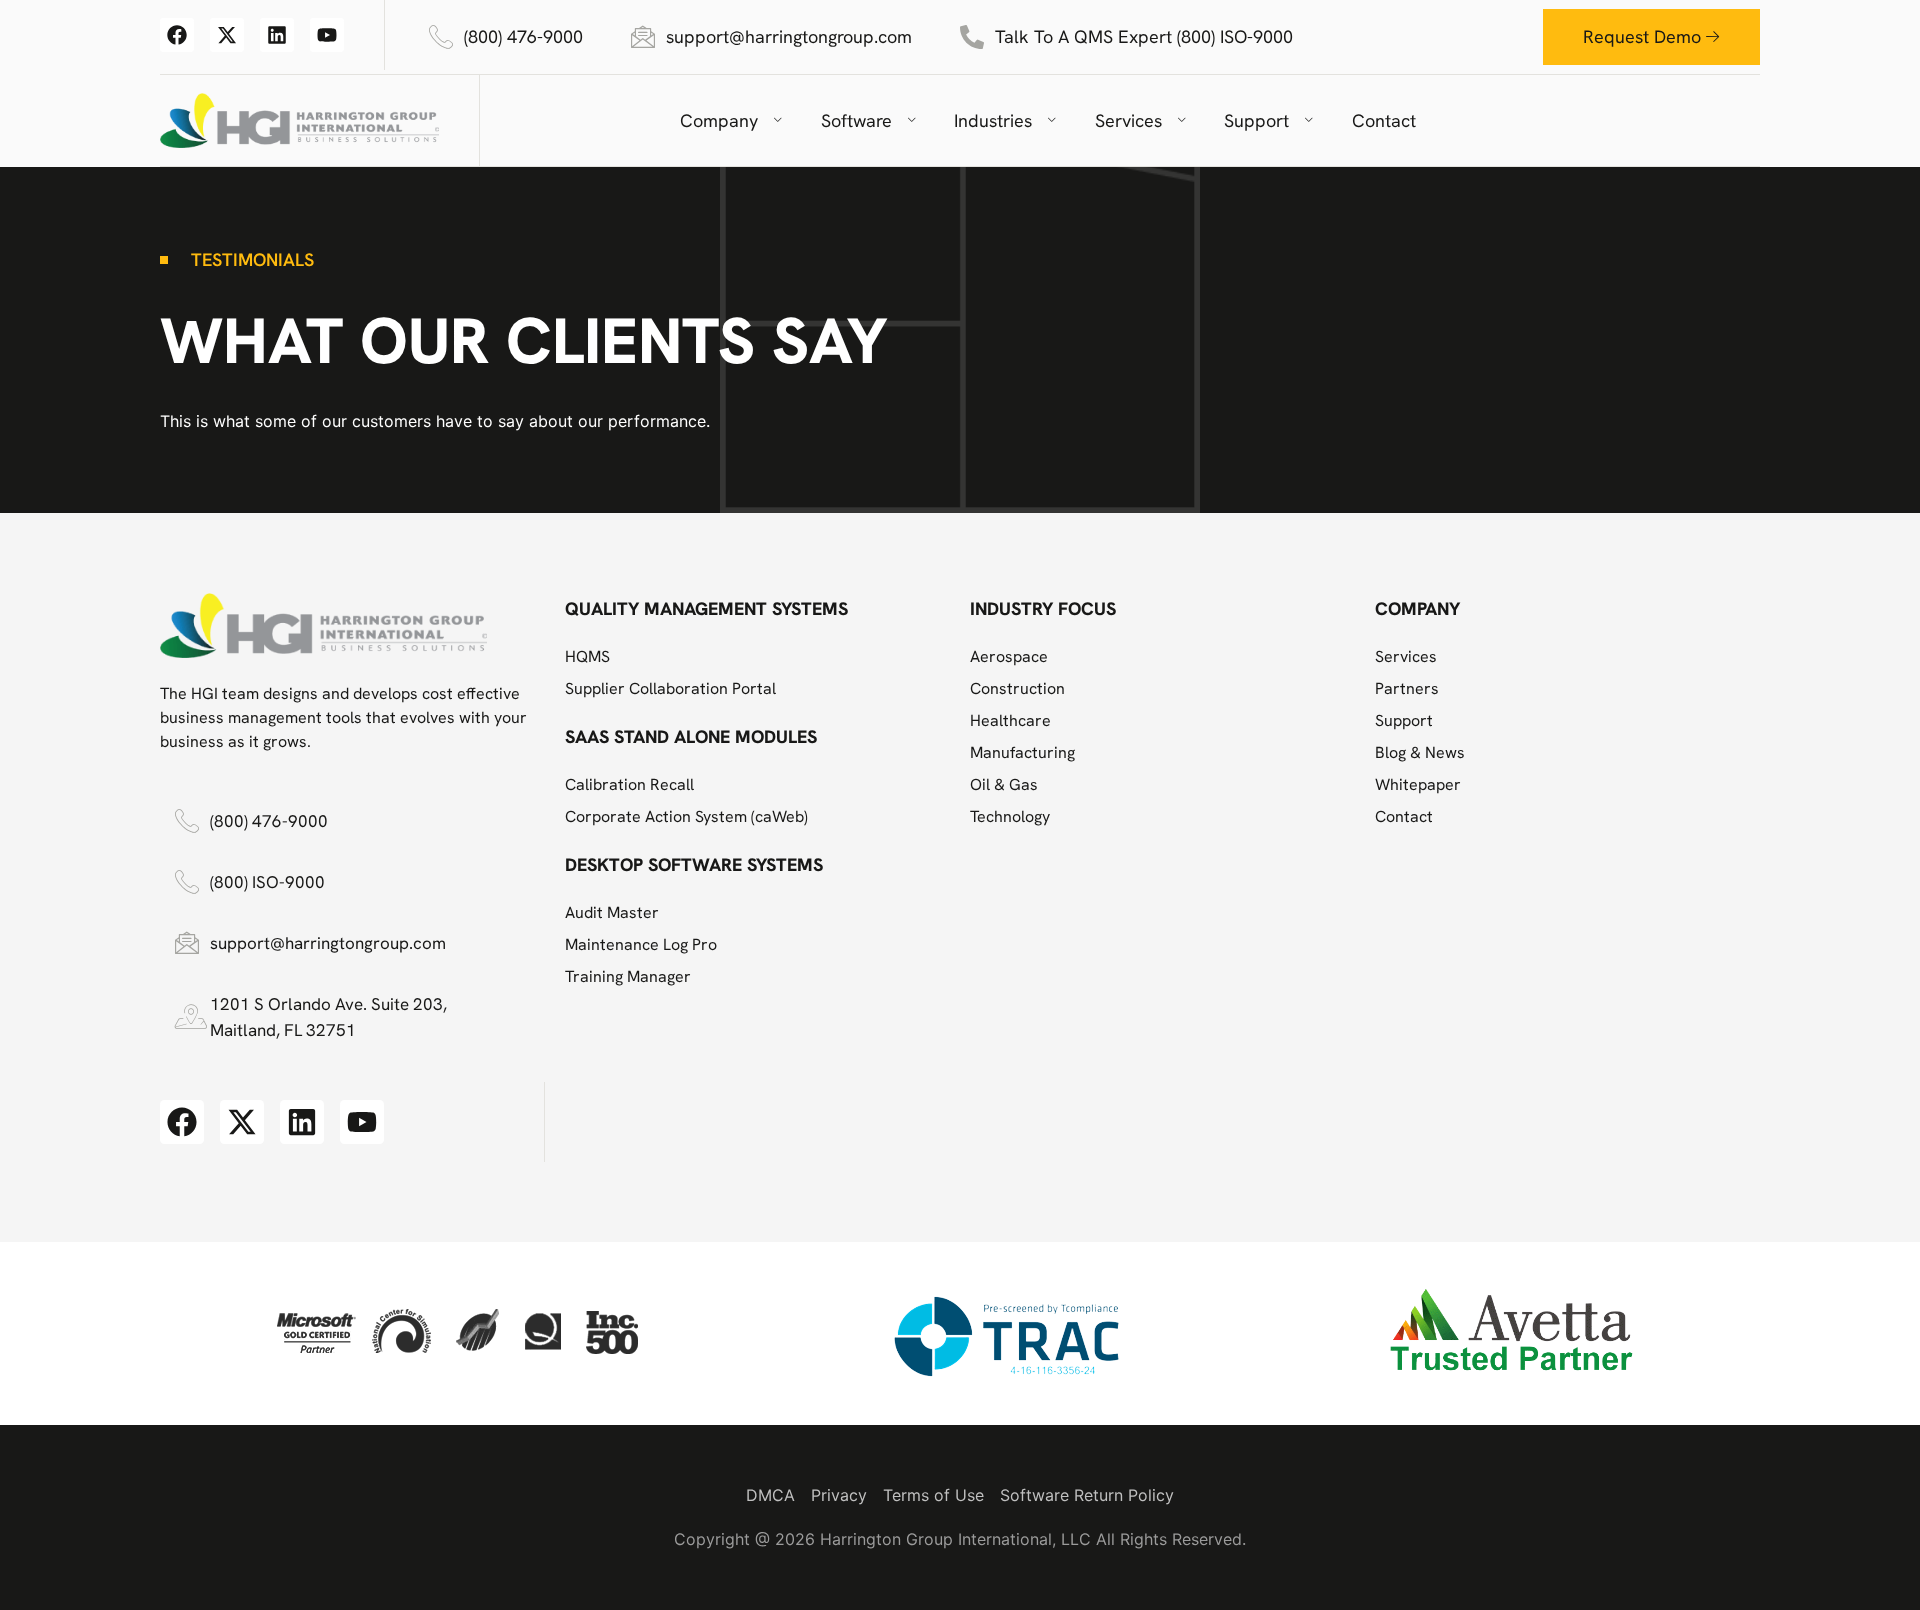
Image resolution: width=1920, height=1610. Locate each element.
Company (719, 120)
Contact (1384, 120)
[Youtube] (327, 35)
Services (1128, 120)
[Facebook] (177, 35)
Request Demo (1642, 36)
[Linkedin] (277, 35)
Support (1256, 120)
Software (856, 120)
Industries (993, 120)
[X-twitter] (227, 35)
